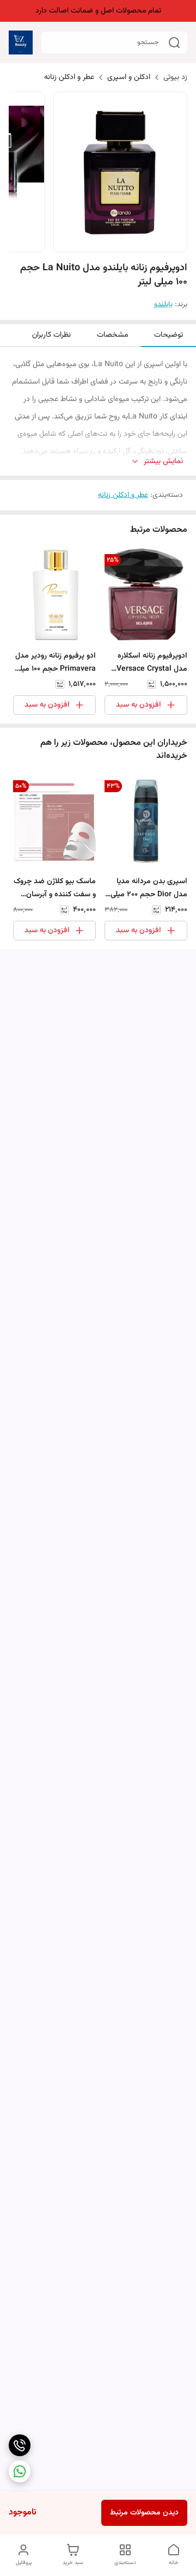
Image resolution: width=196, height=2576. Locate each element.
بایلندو (163, 305)
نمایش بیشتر (163, 462)
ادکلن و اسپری (129, 77)
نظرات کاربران (51, 335)
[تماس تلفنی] (20, 2445)
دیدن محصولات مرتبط (144, 2513)
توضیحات (169, 335)
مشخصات (112, 335)
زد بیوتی (175, 77)
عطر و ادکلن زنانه (69, 77)
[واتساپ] (20, 2471)
